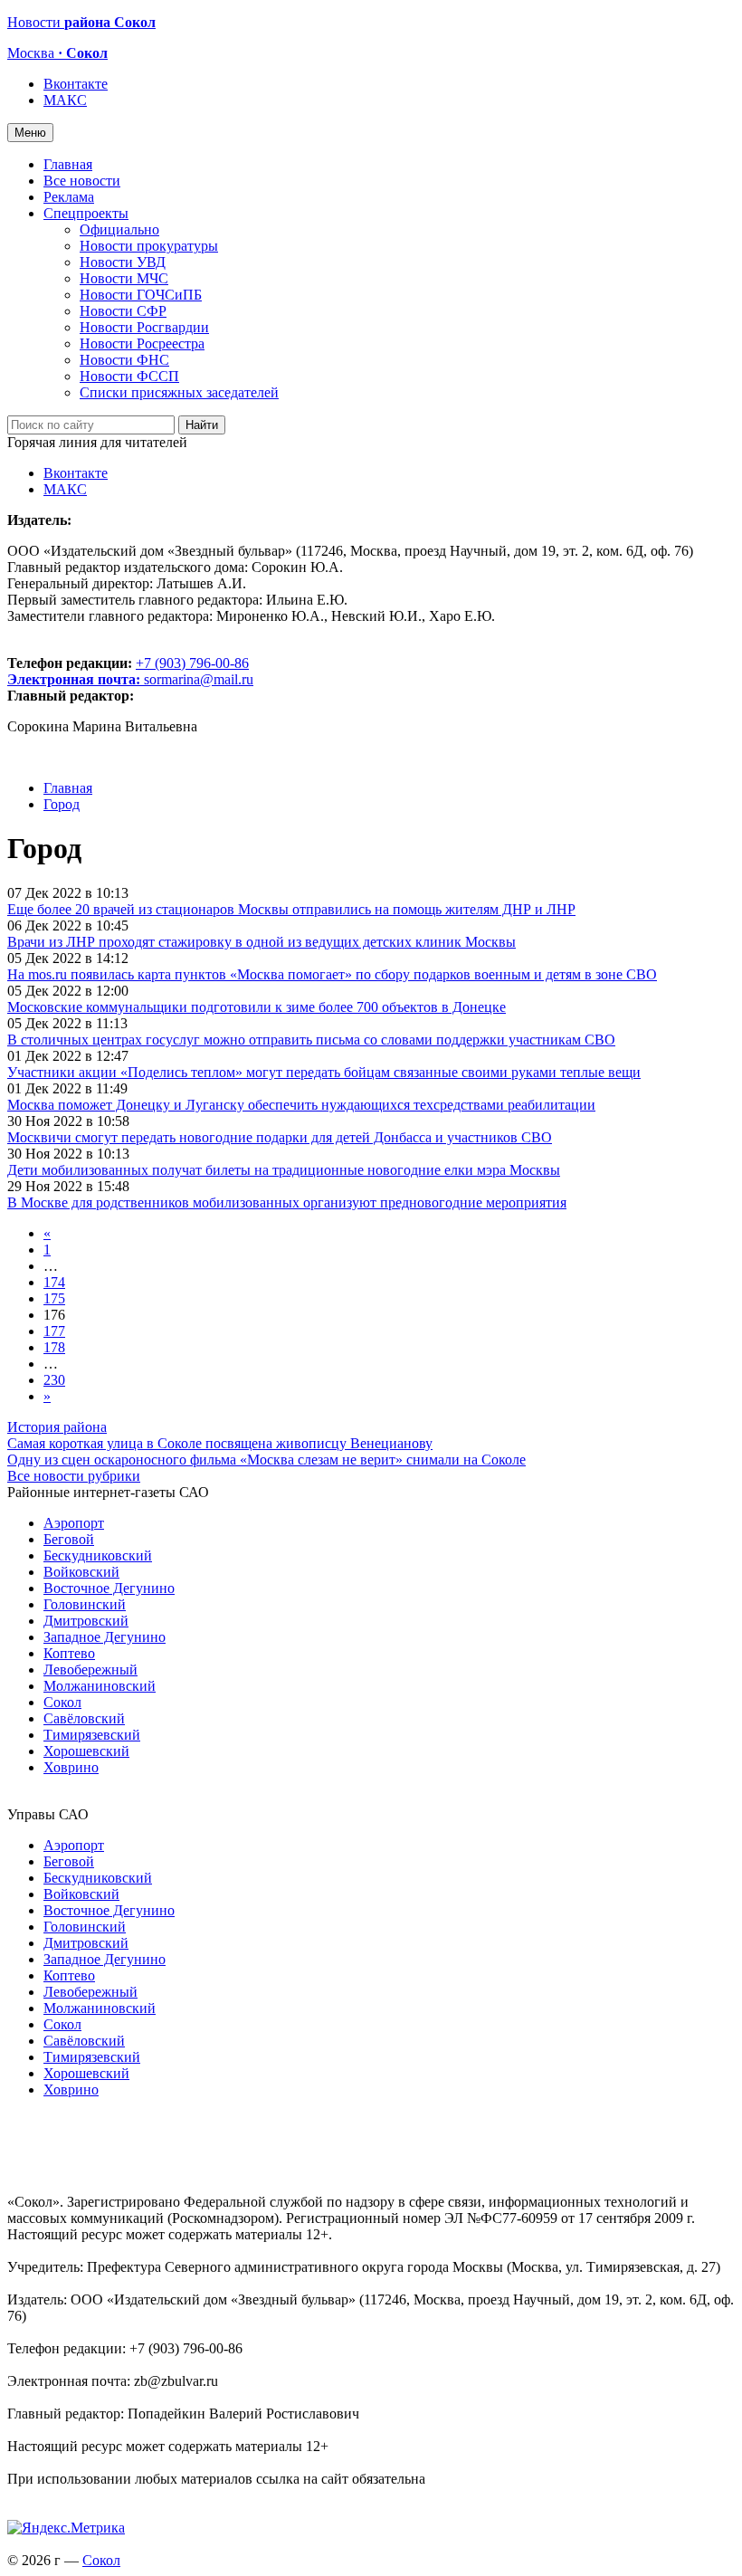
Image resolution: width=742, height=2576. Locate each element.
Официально (119, 229)
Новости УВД (123, 262)
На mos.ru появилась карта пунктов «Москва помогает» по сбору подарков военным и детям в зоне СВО (332, 974)
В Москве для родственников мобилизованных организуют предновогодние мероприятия (287, 1202)
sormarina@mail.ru (199, 679)
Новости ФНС (124, 360)
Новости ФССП (129, 376)
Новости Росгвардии (144, 327)
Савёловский (84, 1718)
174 (54, 1282)
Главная (68, 164)
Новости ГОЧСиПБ (141, 295)
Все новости (82, 181)
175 (54, 1298)
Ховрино (71, 1767)
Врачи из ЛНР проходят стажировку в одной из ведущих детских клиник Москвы (262, 942)
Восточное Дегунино (109, 1588)
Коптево (69, 1653)
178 (54, 1347)
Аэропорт (74, 1523)
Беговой (69, 1539)
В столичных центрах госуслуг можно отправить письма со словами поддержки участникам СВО (311, 1040)
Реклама (69, 197)
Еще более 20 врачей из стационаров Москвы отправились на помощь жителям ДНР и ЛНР (291, 909)
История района (57, 1427)
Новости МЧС (124, 278)
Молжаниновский (100, 1686)
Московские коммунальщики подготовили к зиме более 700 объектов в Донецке (257, 1007)
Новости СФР (123, 311)
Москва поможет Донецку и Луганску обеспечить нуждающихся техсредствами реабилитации (301, 1105)
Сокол (62, 1702)
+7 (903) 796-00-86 (128, 671)
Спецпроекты (86, 213)
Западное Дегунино (105, 1637)
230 (54, 1380)
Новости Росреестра (142, 343)
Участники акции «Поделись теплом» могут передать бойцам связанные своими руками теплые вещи (324, 1072)
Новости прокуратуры (149, 246)
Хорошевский (86, 1751)
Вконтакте (76, 84)
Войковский (81, 1572)
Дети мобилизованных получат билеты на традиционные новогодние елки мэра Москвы (284, 1170)
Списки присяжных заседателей (179, 392)
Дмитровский (86, 1621)
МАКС (65, 100)
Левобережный (90, 1670)
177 (54, 1331)
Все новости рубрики (74, 1476)
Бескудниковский (98, 1555)
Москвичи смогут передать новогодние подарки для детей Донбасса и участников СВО (280, 1137)
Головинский (85, 1604)
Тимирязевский (92, 1735)
